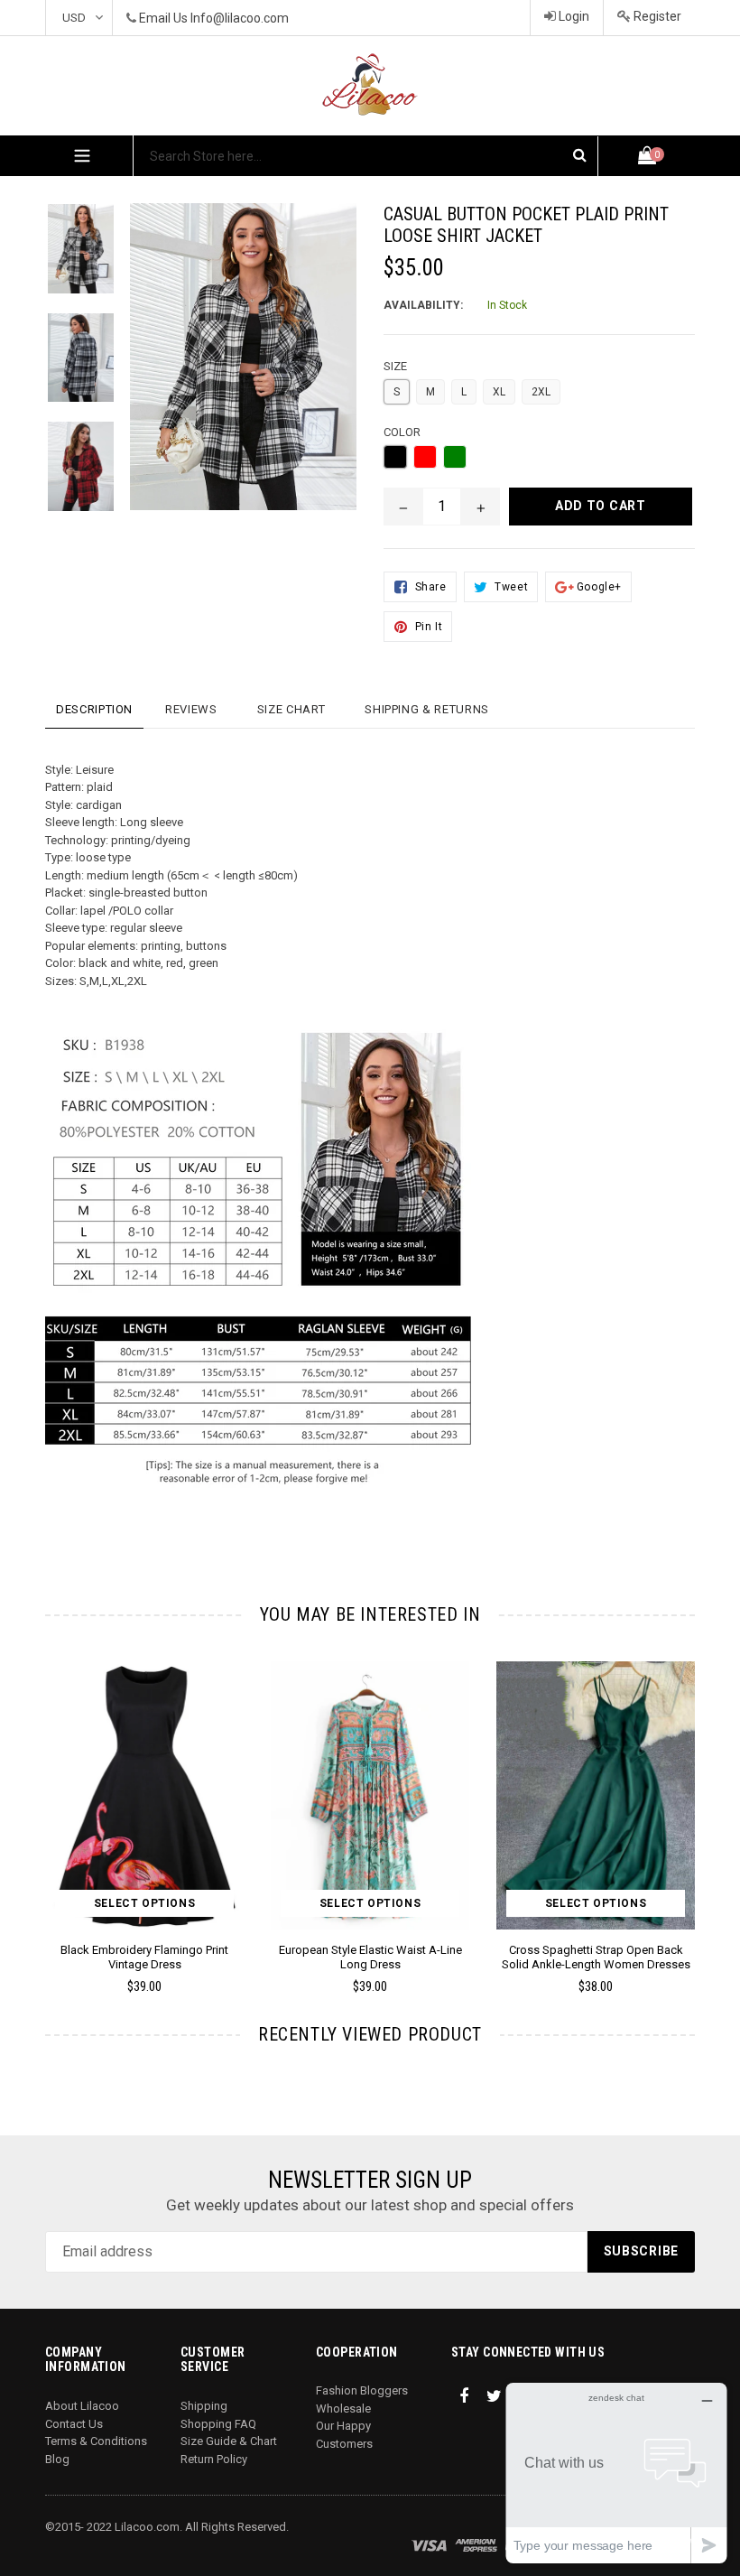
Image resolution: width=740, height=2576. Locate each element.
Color (402, 432)
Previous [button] (46, 1801)
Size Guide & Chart (229, 2441)
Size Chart (291, 709)
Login (573, 16)
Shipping (204, 2406)
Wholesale (343, 2409)
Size (395, 366)
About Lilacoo (82, 2406)
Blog (57, 2459)
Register (656, 16)
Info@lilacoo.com (240, 18)
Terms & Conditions (96, 2441)
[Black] (395, 457)
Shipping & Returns (427, 709)
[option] (67, 258)
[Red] (425, 457)
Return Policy (214, 2459)
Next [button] (687, 1801)
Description (94, 709)
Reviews (191, 709)
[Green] (455, 457)
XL (499, 392)
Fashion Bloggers (362, 2390)
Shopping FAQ (218, 2424)
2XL (541, 392)
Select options (144, 1903)
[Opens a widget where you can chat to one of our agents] (616, 2473)
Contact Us (74, 2424)
